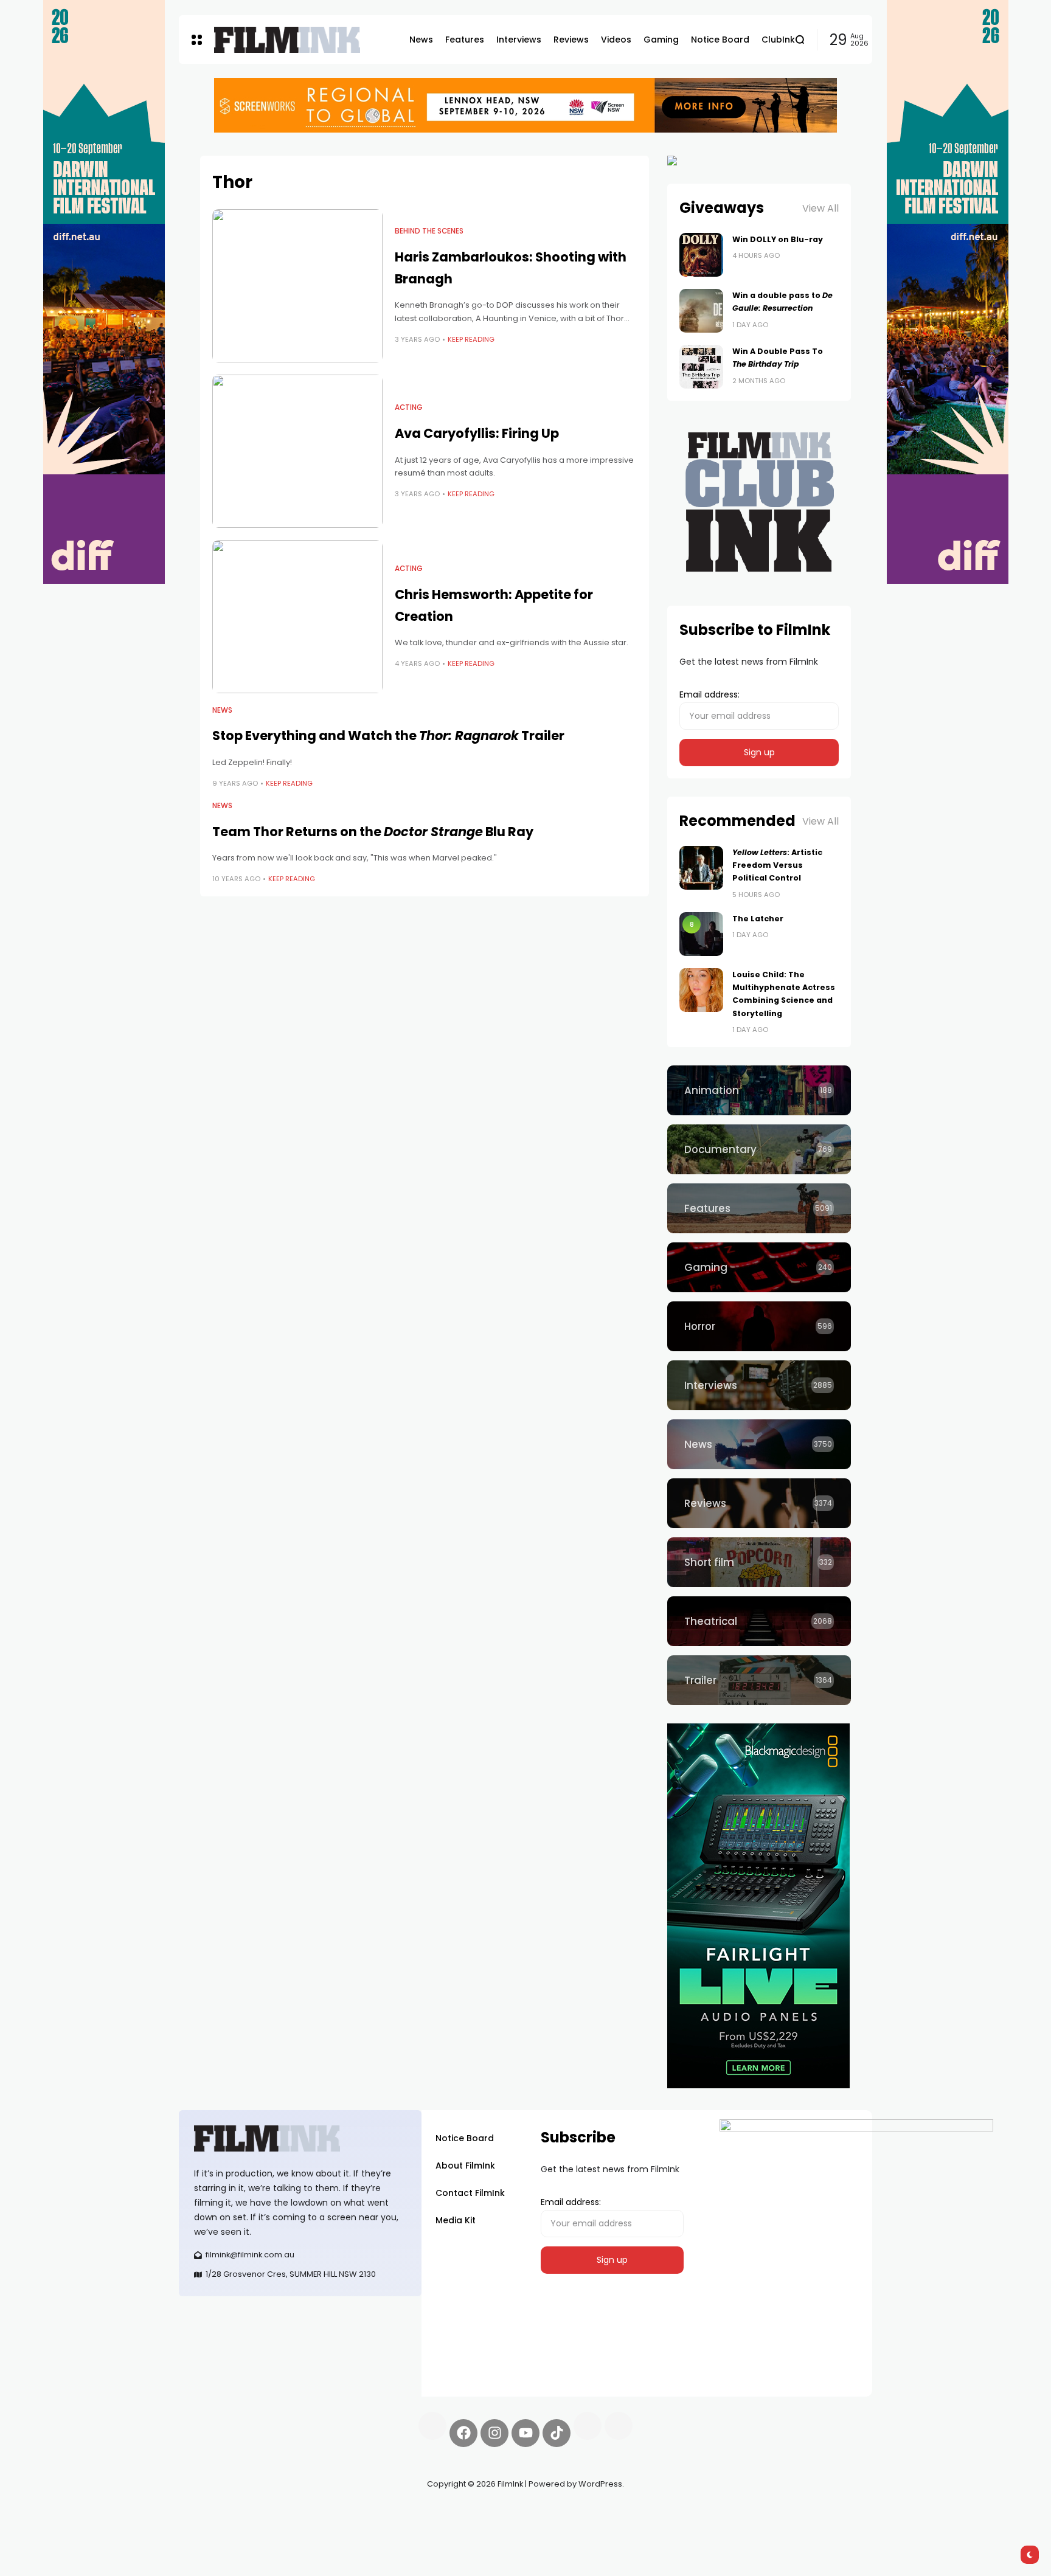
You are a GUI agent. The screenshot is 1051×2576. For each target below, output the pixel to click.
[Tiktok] (557, 2433)
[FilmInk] (287, 40)
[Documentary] (759, 1149)
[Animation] (759, 1090)
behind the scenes (429, 231)
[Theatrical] (759, 1621)
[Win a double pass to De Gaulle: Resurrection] (701, 311)
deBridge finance (215, 2527)
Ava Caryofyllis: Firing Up (477, 433)
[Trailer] (759, 1680)
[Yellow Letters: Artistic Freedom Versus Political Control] (701, 868)
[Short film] (759, 1562)
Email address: (709, 694)
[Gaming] (759, 1267)
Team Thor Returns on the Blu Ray (373, 832)
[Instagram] (494, 2433)
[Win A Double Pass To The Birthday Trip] (701, 367)
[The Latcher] (701, 934)
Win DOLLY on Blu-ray (778, 239)
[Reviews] (759, 1503)
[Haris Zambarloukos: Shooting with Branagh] (297, 286)
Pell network (278, 2513)
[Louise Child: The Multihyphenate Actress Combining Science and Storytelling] (701, 990)
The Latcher (758, 919)
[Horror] (759, 1326)
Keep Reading (471, 339)
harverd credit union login (308, 2527)
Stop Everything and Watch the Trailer (388, 736)
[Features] (759, 1208)
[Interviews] (759, 1385)
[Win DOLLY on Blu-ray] (701, 255)
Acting (409, 407)
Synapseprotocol (215, 2513)
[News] (759, 1444)
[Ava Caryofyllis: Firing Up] (297, 451)
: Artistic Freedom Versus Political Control (777, 865)
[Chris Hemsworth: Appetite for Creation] (297, 617)
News (222, 710)
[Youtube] (525, 2433)
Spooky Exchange (343, 2513)
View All (820, 208)
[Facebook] (463, 2433)
